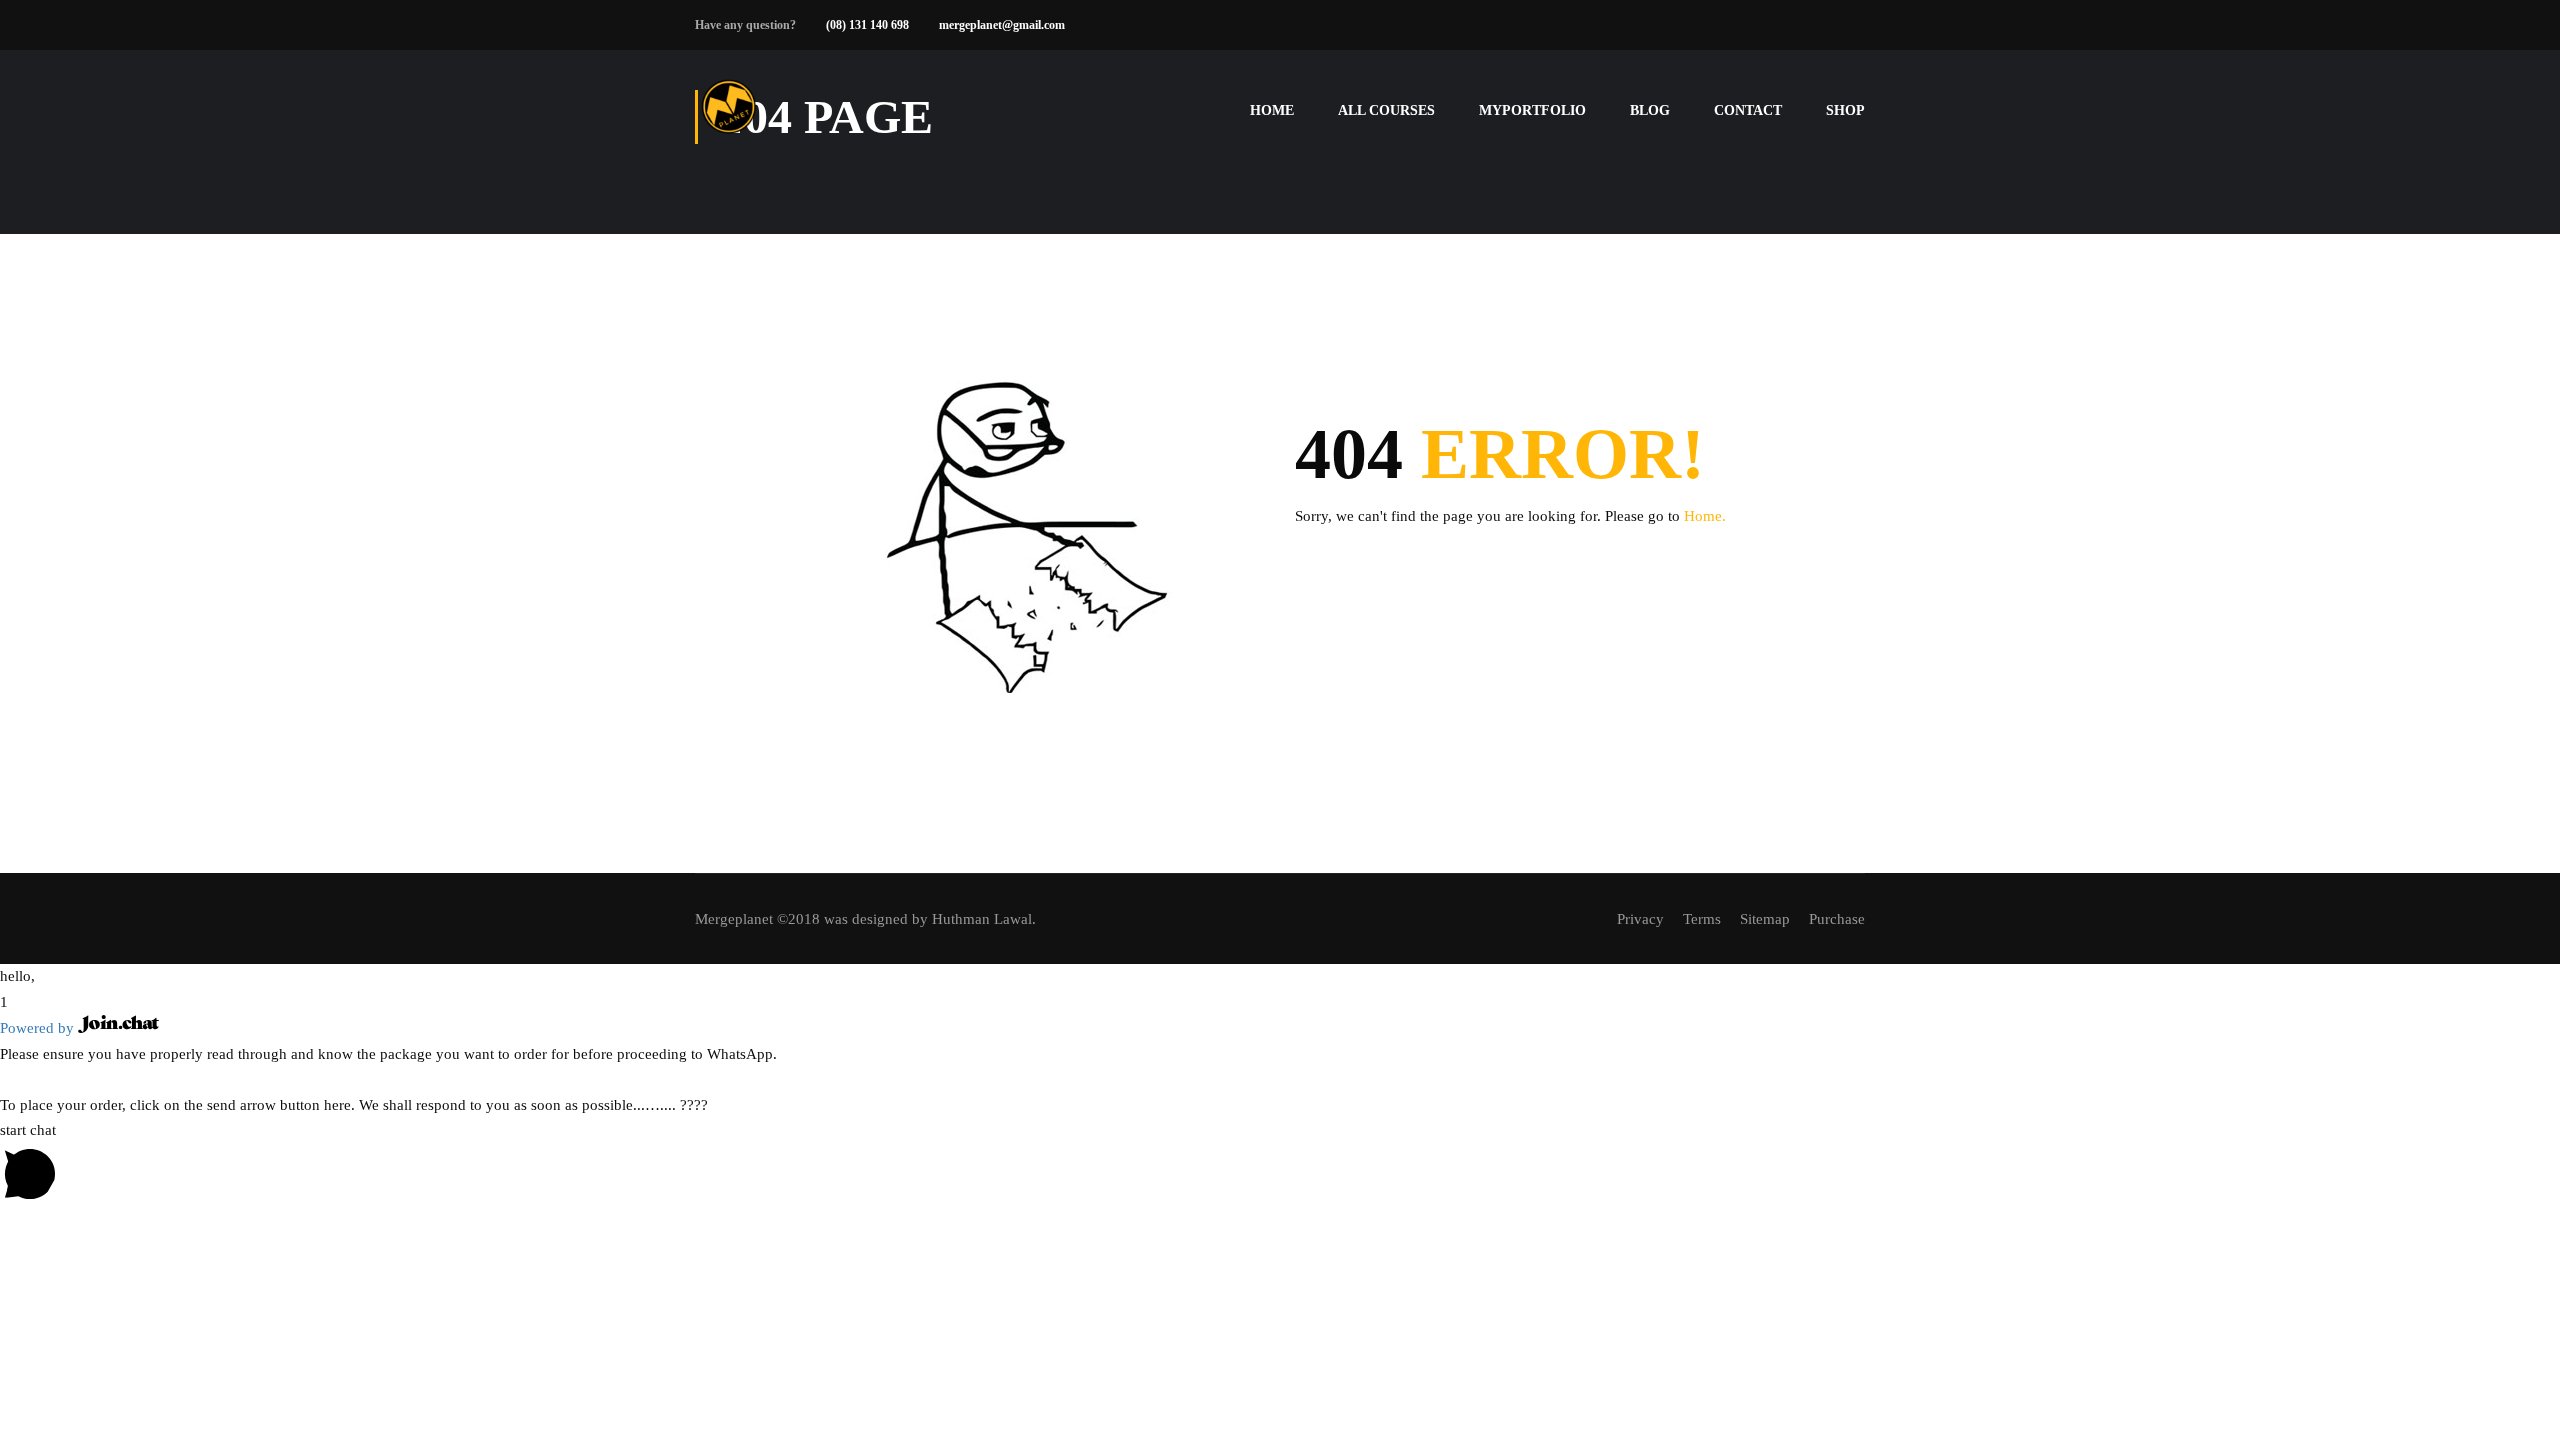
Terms (1702, 919)
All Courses (1386, 110)
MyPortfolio (1532, 110)
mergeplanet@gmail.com (1002, 25)
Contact (1748, 110)
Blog (1650, 110)
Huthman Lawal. (984, 919)
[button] (1280, 977)
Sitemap (1765, 919)
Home (1272, 110)
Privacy (1640, 919)
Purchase (1837, 919)
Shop (1845, 110)
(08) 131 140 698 (867, 25)
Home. (1705, 516)
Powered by (39, 1028)
